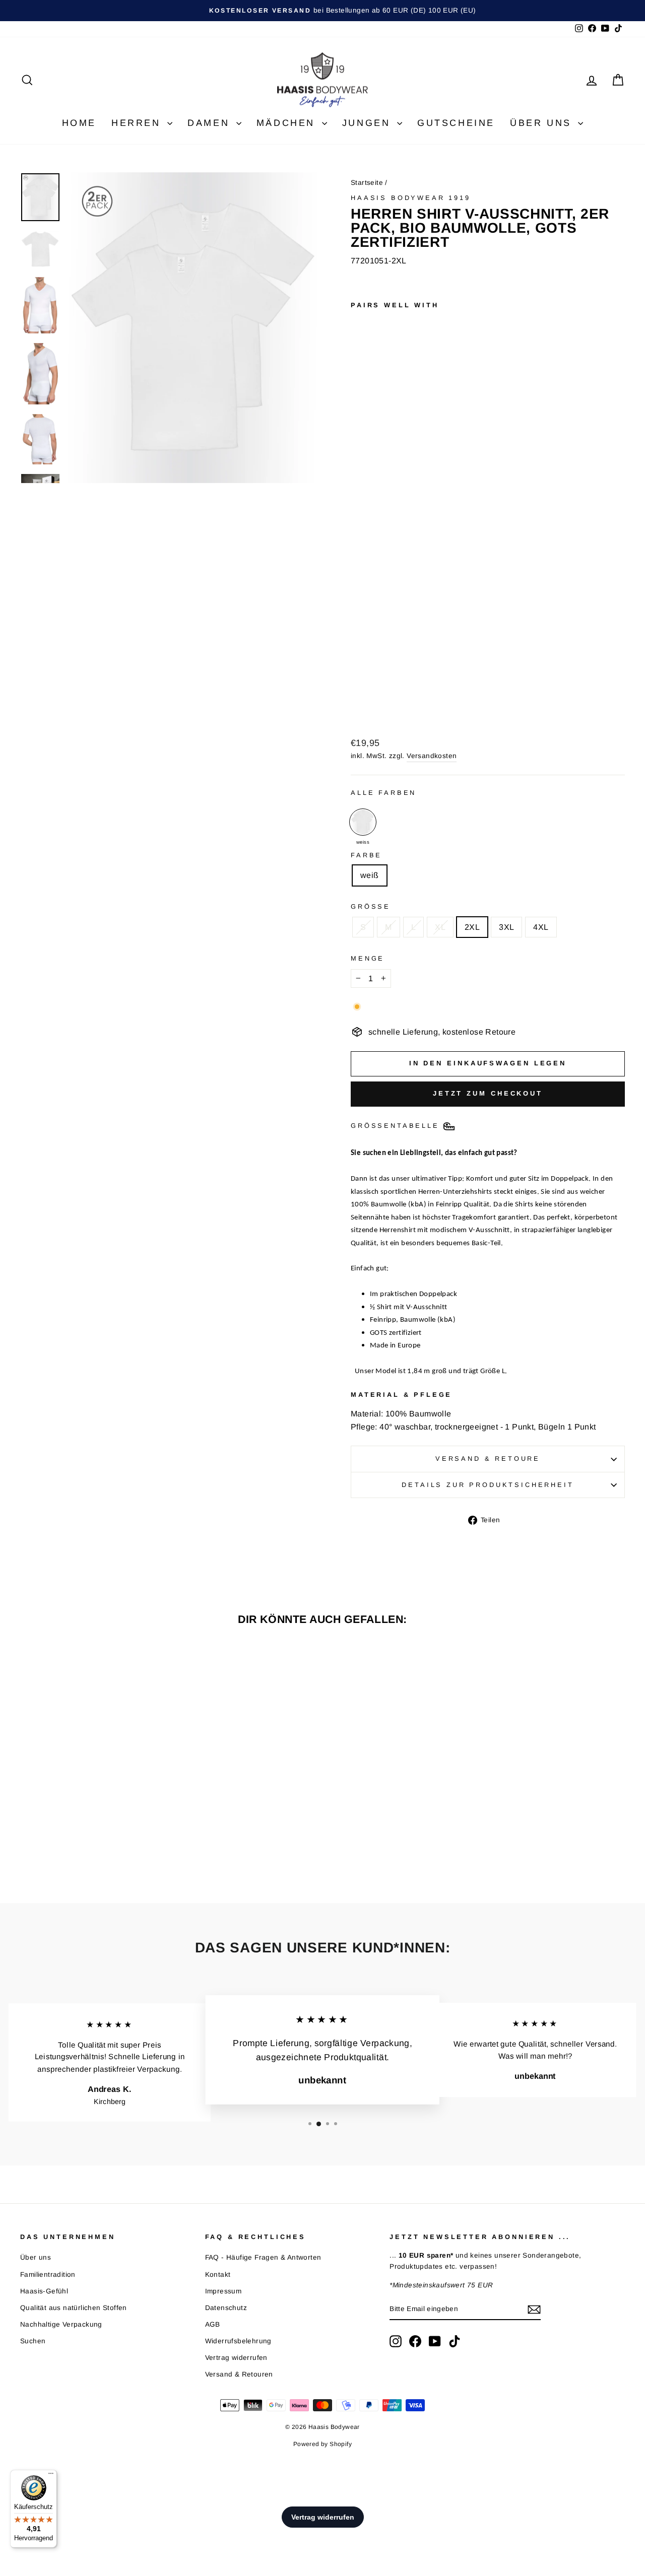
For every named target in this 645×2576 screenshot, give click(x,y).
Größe (371, 906)
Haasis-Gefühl (44, 2291)
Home (79, 123)
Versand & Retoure (488, 1459)
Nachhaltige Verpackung (61, 2324)
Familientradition (48, 2275)
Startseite (367, 183)
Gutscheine (456, 123)
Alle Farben (383, 793)
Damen (211, 123)
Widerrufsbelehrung (238, 2341)
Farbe (366, 855)
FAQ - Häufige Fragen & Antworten (263, 2257)
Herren (138, 123)
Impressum (223, 2291)
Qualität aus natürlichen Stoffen (74, 2308)
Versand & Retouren (239, 2374)
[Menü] (51, 2476)
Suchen (33, 2341)
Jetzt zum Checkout (488, 1093)
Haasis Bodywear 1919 (411, 198)
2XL (472, 927)
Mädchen (288, 123)
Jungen (368, 123)
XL (440, 927)
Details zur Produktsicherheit (488, 1485)
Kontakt (218, 2275)
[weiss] (363, 822)
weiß (370, 875)
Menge (368, 958)
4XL (541, 927)
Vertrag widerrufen (236, 2358)
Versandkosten (432, 756)
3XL (506, 927)
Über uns (543, 123)
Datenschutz (226, 2308)
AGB (213, 2324)
